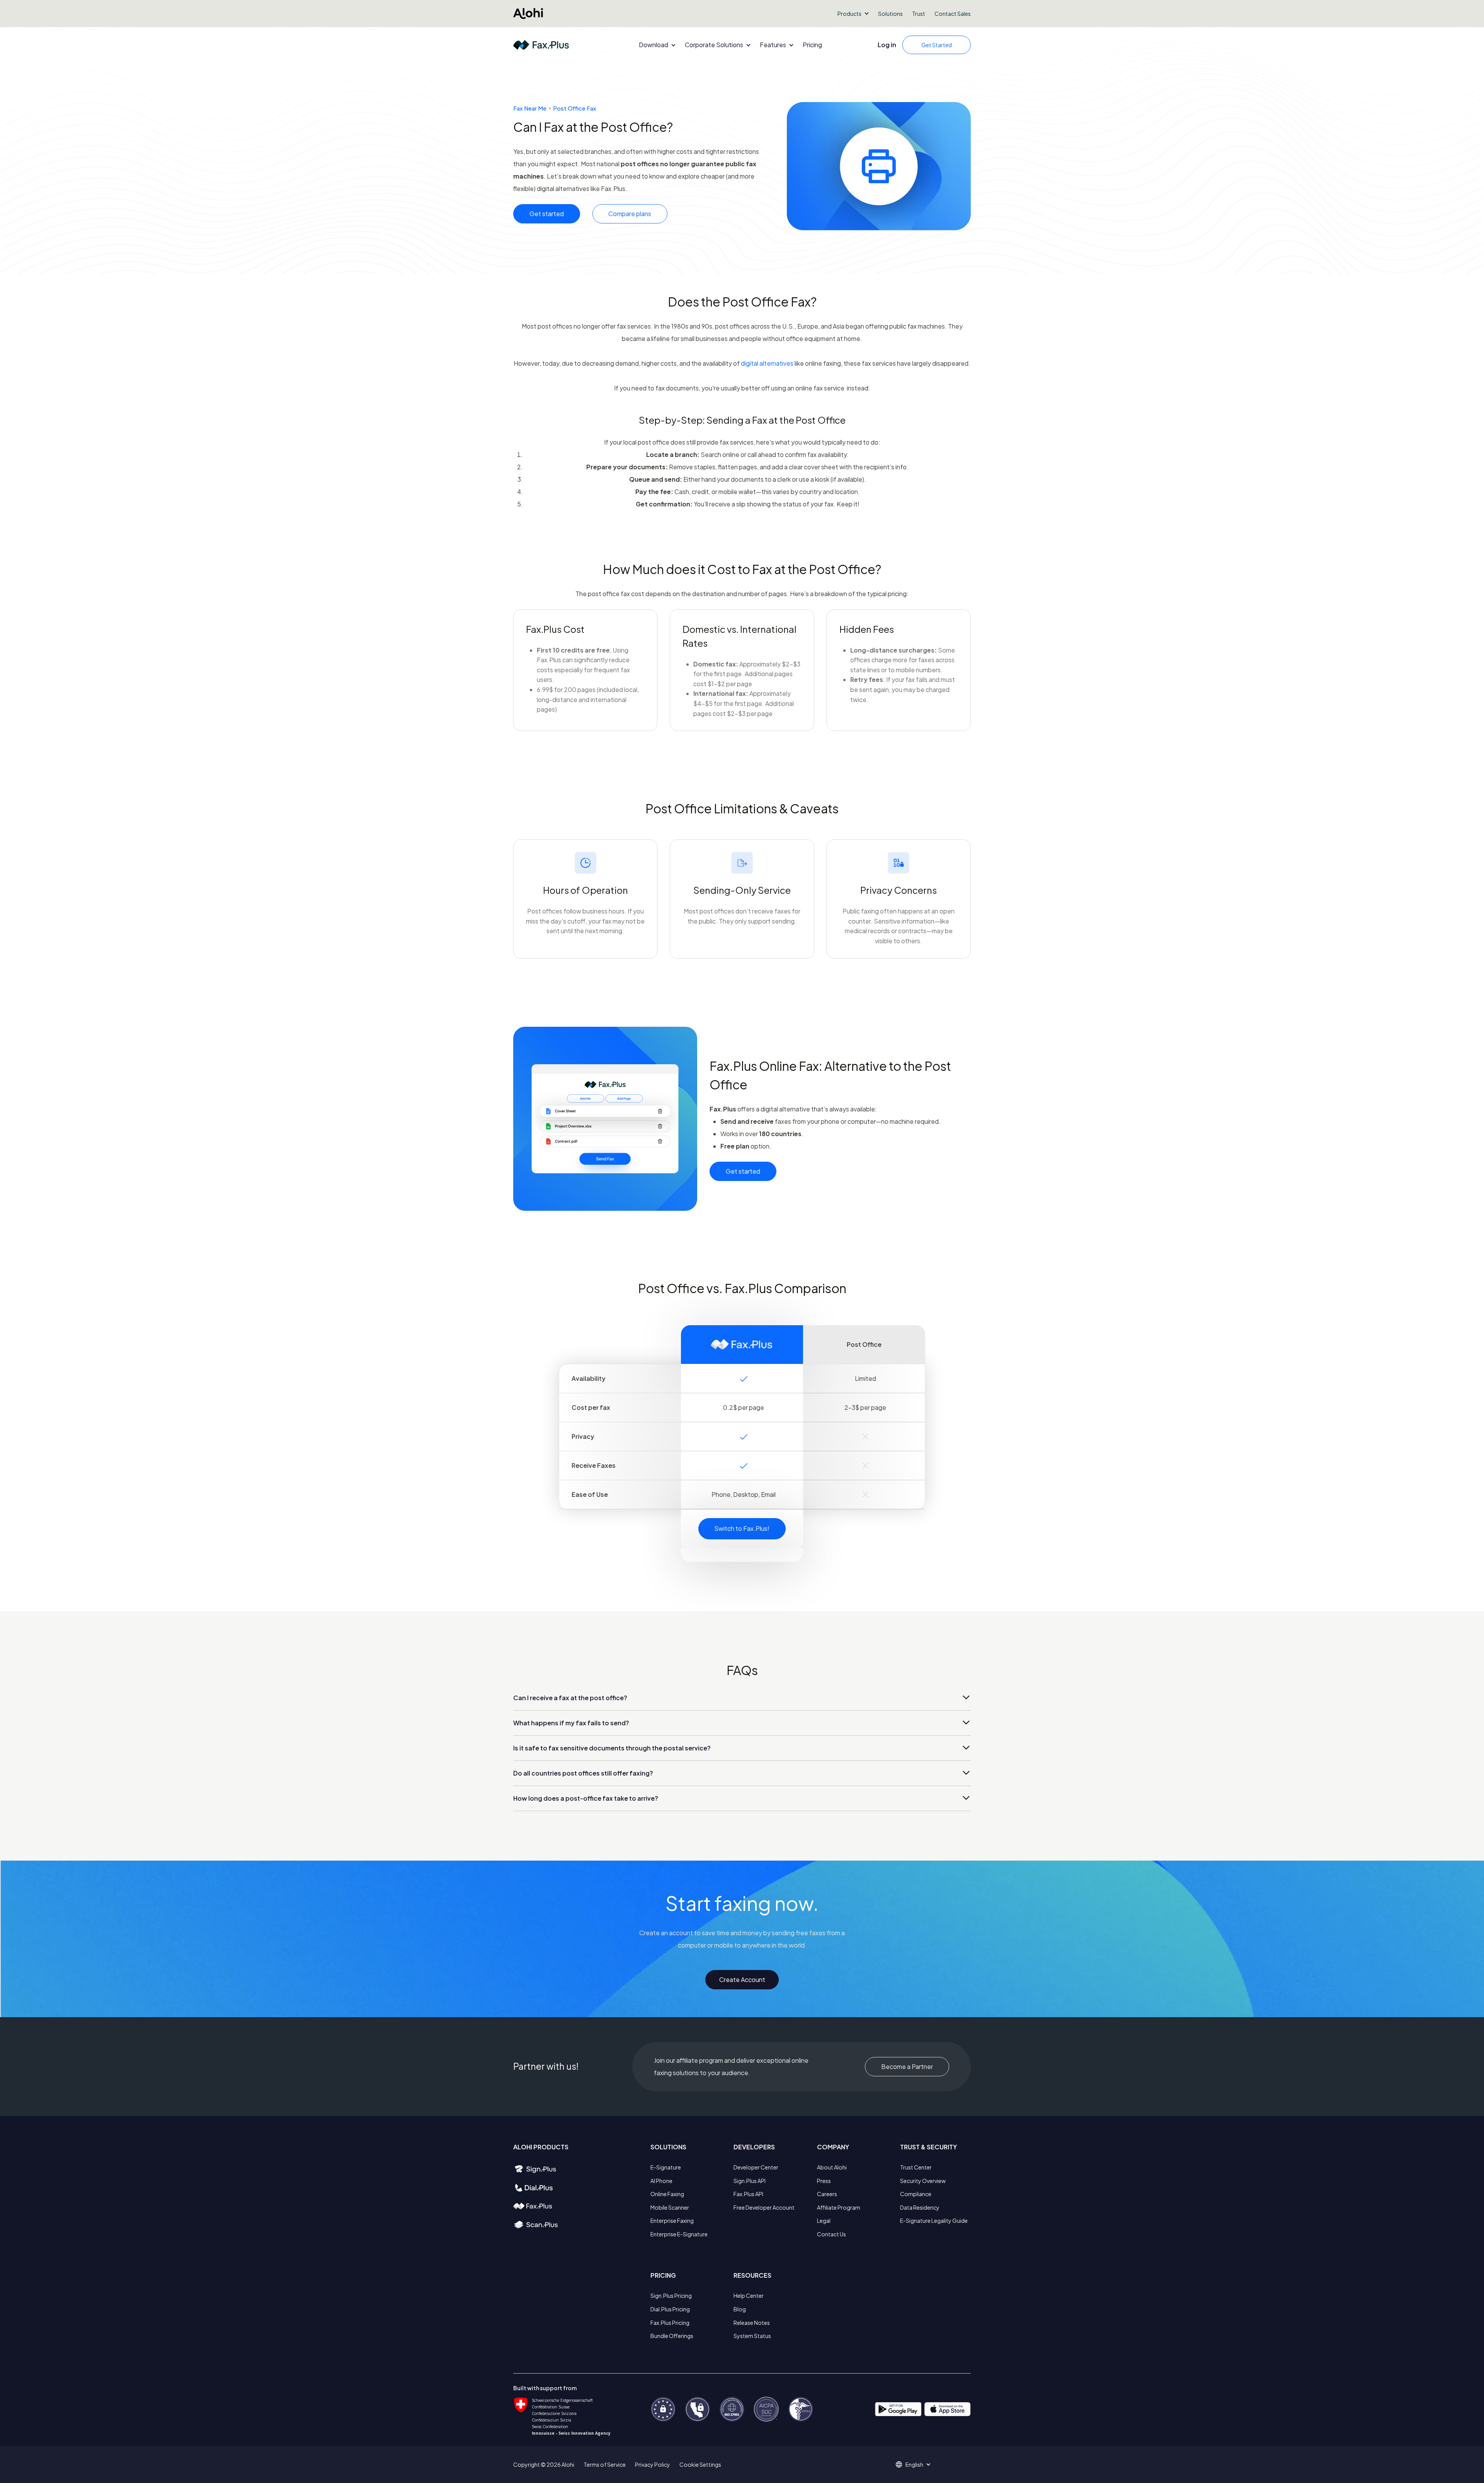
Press (824, 2181)
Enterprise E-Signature (679, 2234)
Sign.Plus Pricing (671, 2296)
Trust (919, 14)
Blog (740, 2309)
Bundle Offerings (672, 2336)
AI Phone (661, 2181)
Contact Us (831, 2234)
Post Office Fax (575, 108)
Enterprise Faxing (672, 2221)
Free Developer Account (764, 2207)
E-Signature (666, 2167)
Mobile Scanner (670, 2207)
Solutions (890, 14)
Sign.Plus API (750, 2181)
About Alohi (832, 2167)
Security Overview (923, 2181)
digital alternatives (768, 363)
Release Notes (752, 2323)
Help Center (749, 2296)
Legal (824, 2221)
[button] (853, 14)
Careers (827, 2194)
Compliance (916, 2194)
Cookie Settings (700, 2464)
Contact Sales (953, 14)
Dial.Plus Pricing (670, 2309)
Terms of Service (605, 2464)
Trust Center (916, 2167)
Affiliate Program (839, 2207)
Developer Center (756, 2167)
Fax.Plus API (748, 2194)
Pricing (812, 45)
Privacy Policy (653, 2464)
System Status (752, 2336)
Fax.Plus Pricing (670, 2323)
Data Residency (920, 2207)
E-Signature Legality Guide (934, 2221)
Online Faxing (667, 2194)
